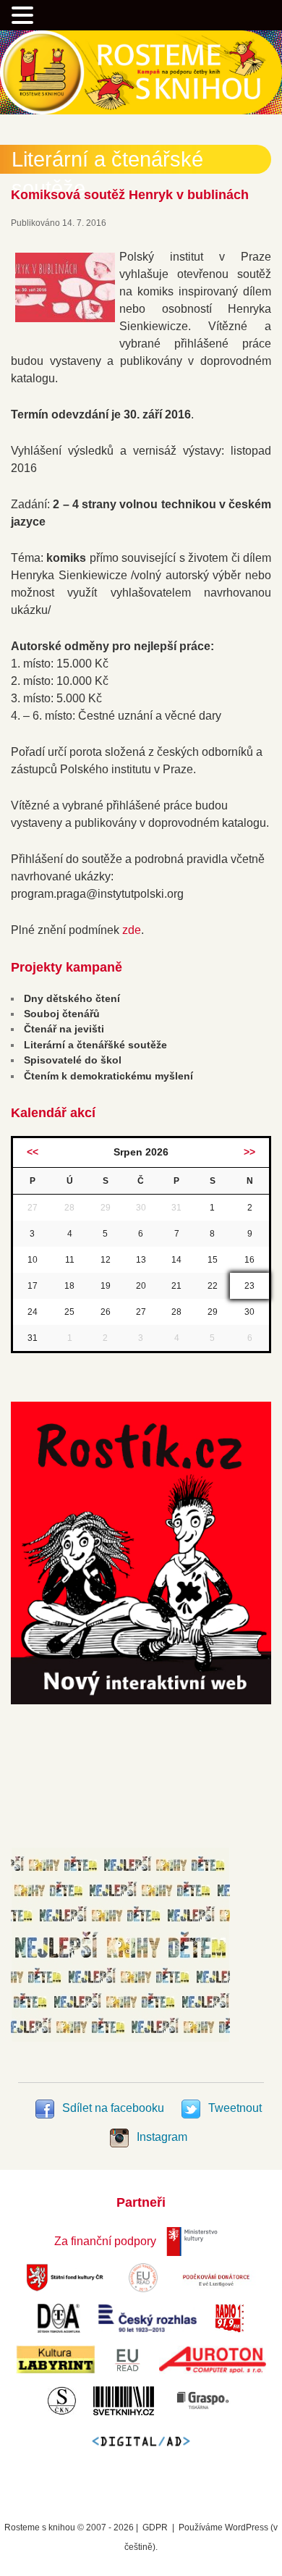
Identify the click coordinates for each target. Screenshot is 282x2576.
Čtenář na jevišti (64, 1029)
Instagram (161, 2137)
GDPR (155, 2527)
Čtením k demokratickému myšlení (108, 1076)
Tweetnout (234, 2108)
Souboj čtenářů (62, 1014)
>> (249, 1152)
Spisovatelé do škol (73, 1060)
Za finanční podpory (105, 2241)
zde (132, 930)
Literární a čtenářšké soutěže (95, 1045)
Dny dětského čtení (72, 998)
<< (33, 1152)
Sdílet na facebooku (113, 2108)
